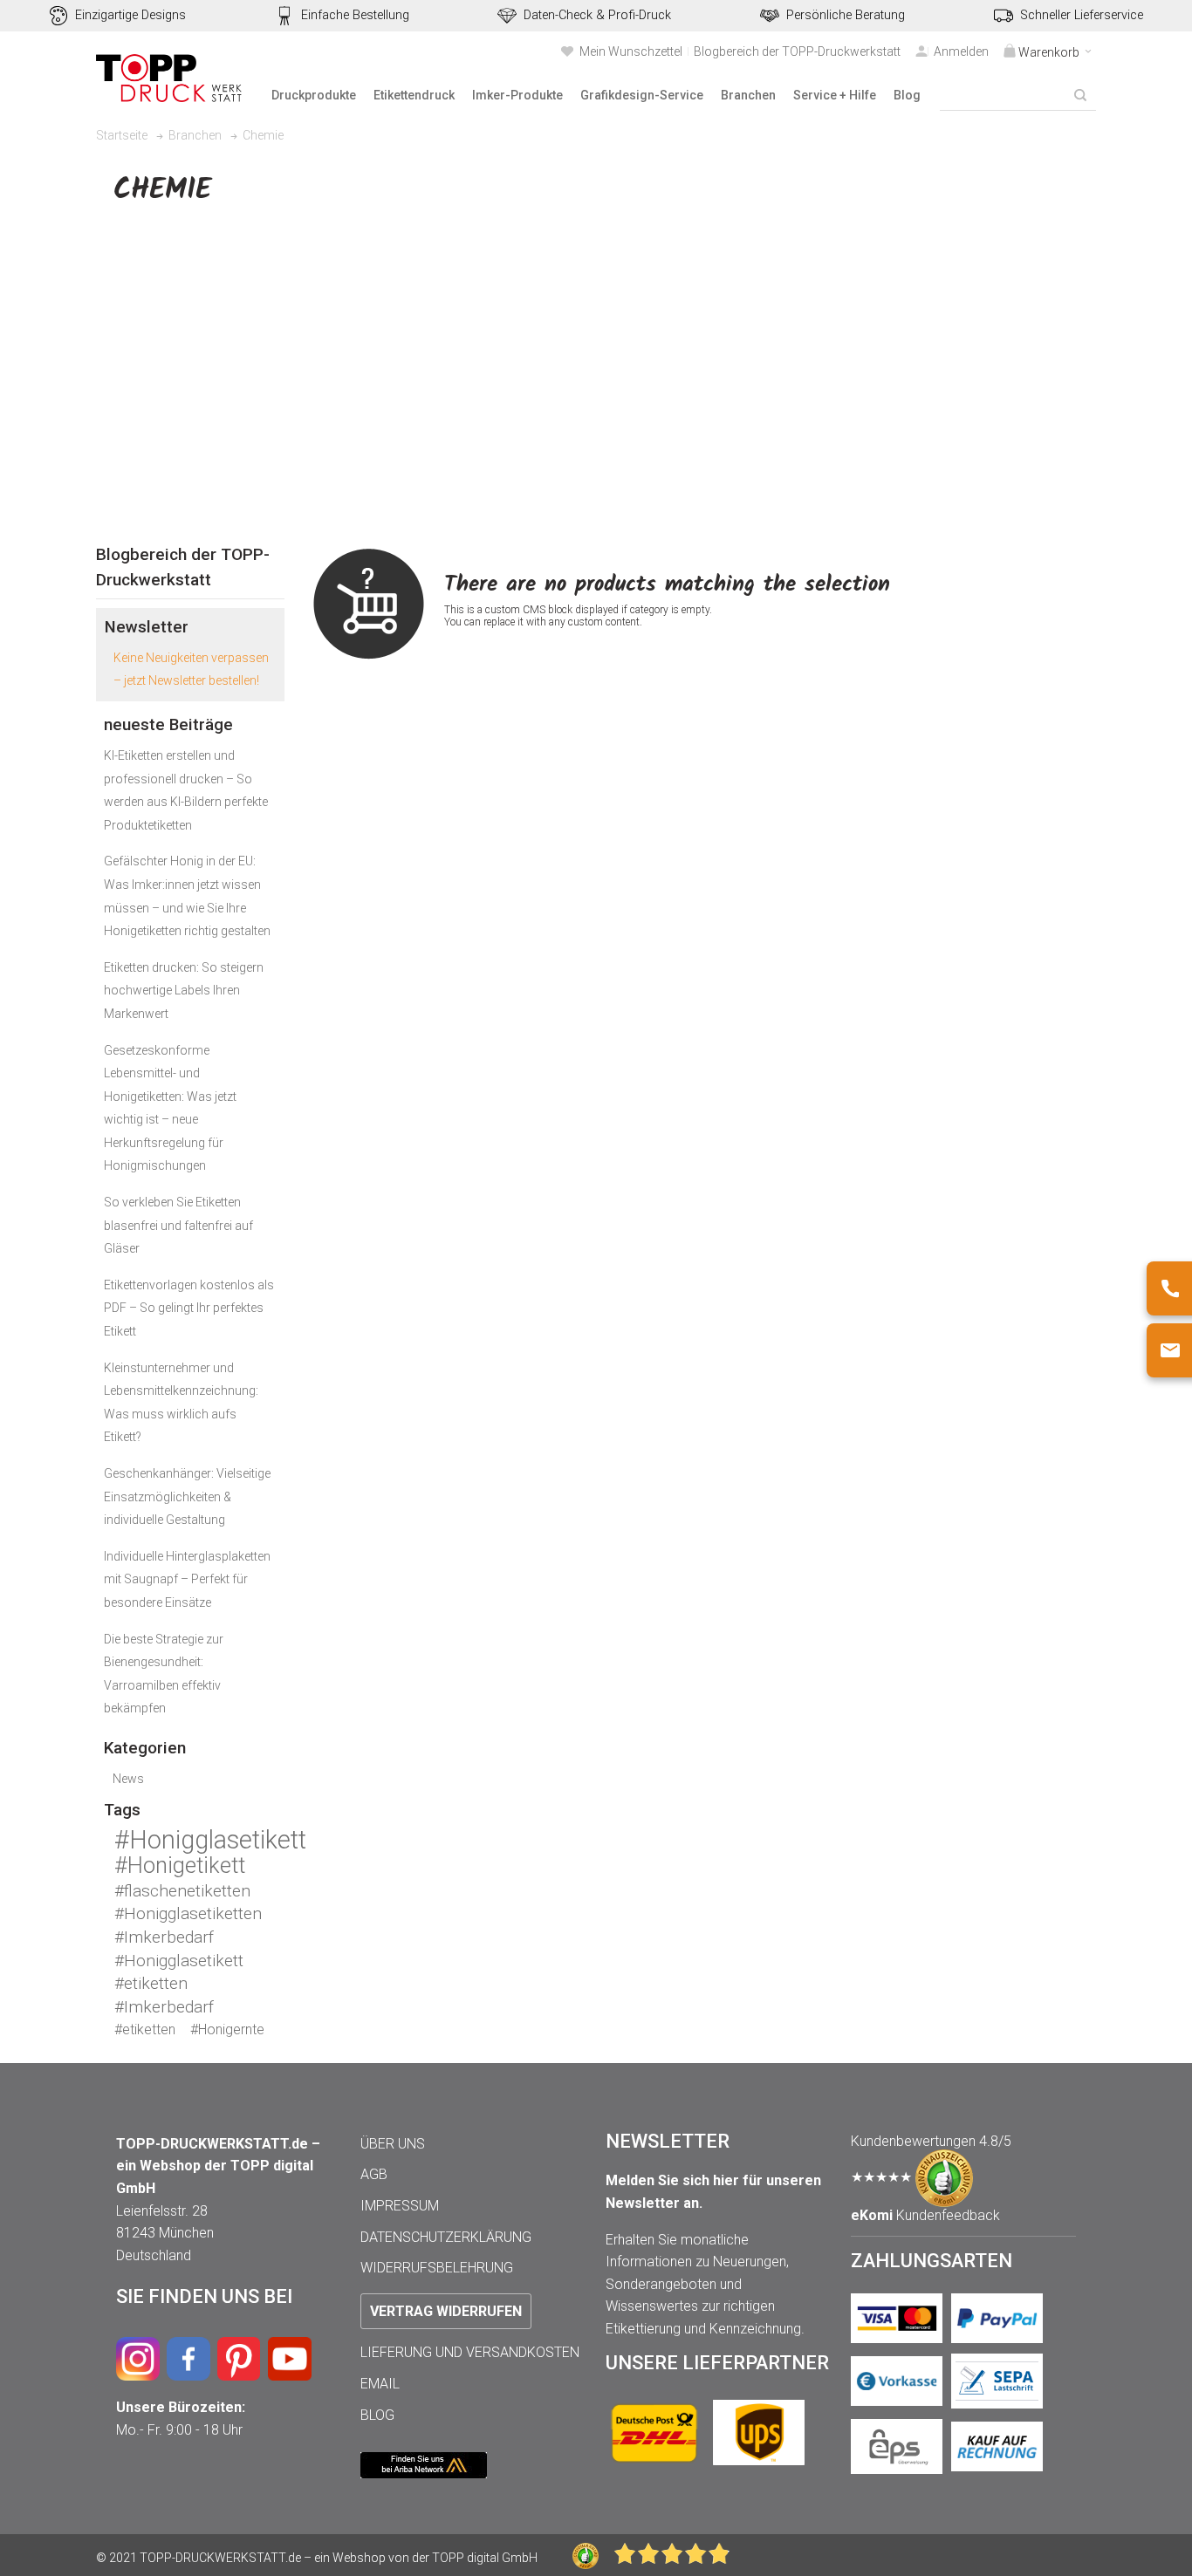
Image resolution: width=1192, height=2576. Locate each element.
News (128, 1779)
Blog (377, 2415)
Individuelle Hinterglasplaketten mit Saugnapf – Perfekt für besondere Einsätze (187, 1579)
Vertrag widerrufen (446, 2311)
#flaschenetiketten (182, 1891)
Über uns (393, 2144)
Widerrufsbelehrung (437, 2268)
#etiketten (151, 1983)
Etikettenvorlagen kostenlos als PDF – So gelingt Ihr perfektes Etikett (189, 1308)
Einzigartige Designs (130, 15)
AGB (374, 2174)
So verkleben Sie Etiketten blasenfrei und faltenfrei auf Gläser (178, 1225)
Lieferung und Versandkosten (470, 2352)
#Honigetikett (180, 1865)
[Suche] (1080, 95)
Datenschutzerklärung (446, 2237)
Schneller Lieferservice (1082, 15)
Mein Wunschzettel (631, 51)
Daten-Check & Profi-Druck (597, 15)
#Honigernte (227, 2029)
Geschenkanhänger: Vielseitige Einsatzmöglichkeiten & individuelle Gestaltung (187, 1496)
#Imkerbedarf (164, 1937)
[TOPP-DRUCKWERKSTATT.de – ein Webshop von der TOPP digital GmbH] (170, 78)
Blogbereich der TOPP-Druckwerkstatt (797, 51)
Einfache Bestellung (355, 15)
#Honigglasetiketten (188, 1913)
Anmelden (961, 51)
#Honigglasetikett (210, 1840)
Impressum (400, 2206)
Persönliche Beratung (846, 15)
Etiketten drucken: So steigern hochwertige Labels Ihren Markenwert (184, 991)
